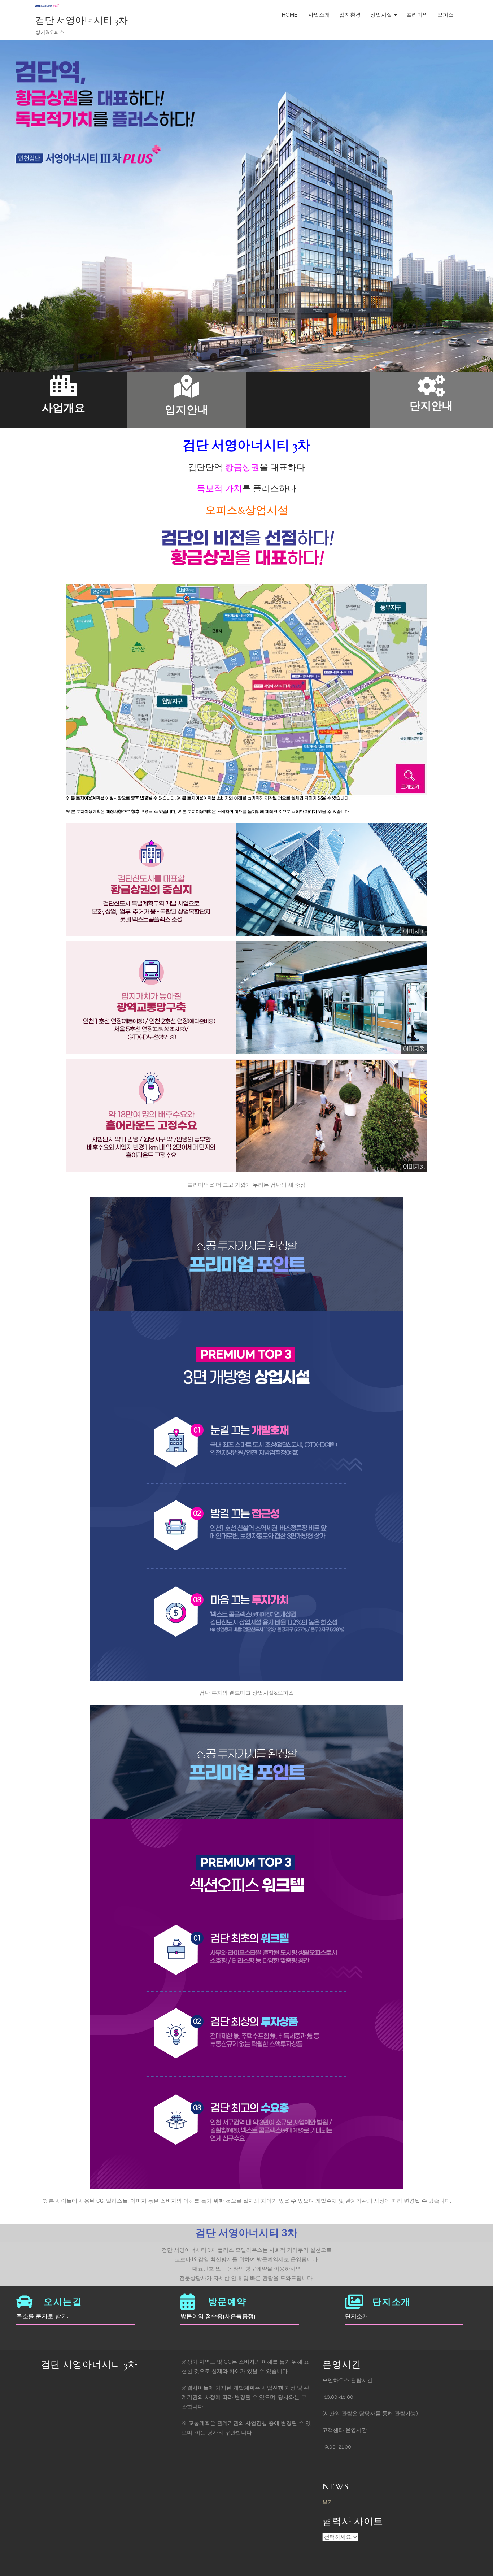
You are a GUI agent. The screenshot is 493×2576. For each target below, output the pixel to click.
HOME (290, 15)
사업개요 (64, 408)
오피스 (446, 15)
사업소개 (318, 15)
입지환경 (350, 15)
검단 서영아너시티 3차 (82, 20)
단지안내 (431, 406)
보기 (328, 2502)
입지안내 (187, 410)
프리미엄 (417, 15)
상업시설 (382, 15)
